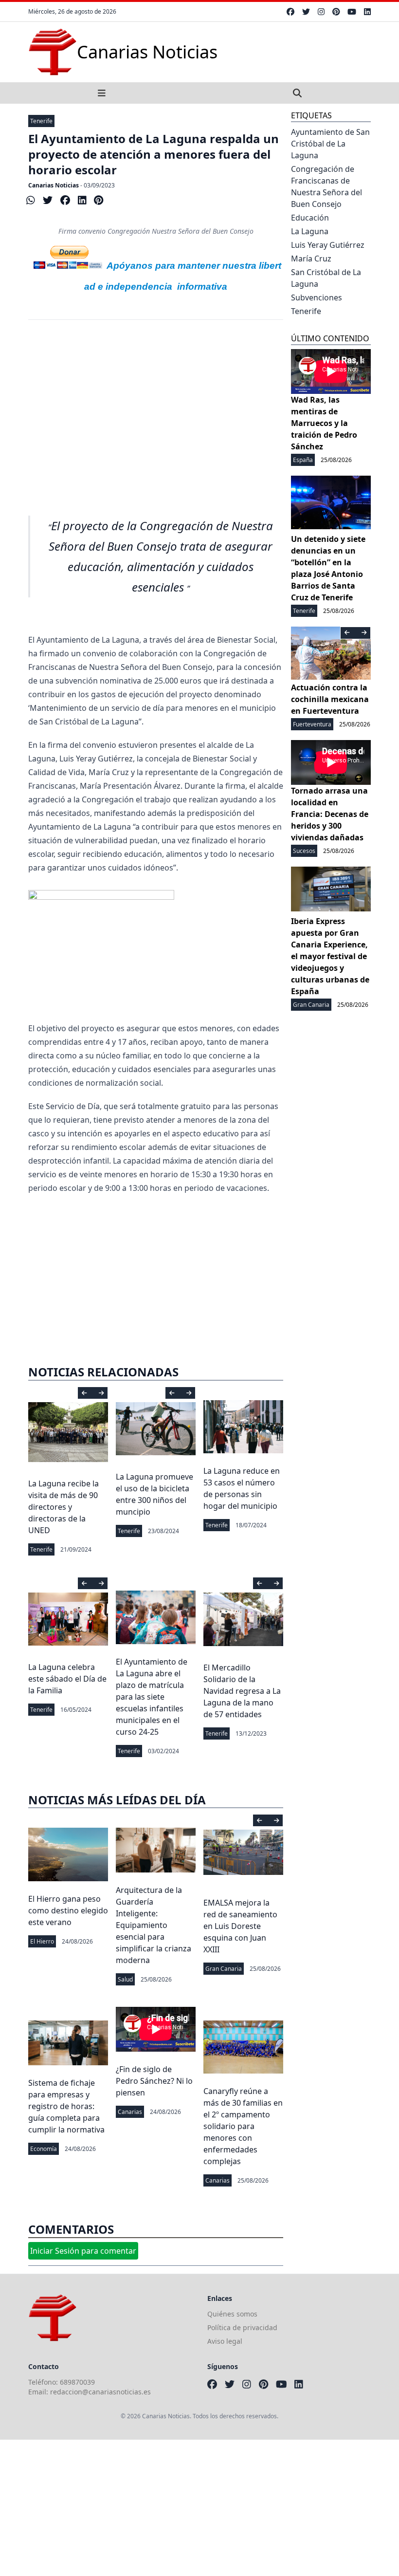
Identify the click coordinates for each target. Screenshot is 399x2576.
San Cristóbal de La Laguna (326, 278)
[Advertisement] (156, 411)
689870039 (77, 2382)
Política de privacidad (242, 2327)
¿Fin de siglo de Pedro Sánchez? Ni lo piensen (154, 2081)
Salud (125, 1979)
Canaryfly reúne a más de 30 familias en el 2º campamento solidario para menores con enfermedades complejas (243, 2126)
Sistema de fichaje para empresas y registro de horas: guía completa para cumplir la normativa (66, 2106)
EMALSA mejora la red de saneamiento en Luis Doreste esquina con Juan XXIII (240, 1926)
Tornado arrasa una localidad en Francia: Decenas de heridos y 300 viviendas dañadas (330, 814)
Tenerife (41, 121)
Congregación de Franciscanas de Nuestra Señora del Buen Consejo (326, 186)
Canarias (130, 2112)
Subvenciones (317, 297)
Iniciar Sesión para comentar (83, 2251)
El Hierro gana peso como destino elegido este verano (68, 1910)
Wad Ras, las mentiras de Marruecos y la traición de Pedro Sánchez (324, 423)
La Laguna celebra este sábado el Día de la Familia (67, 1679)
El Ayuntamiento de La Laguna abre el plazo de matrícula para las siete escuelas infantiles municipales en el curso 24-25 (152, 1697)
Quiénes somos (232, 2314)
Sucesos (304, 851)
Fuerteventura (312, 724)
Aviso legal (225, 2341)
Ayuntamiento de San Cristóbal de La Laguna (330, 144)
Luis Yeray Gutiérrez (328, 245)
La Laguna (310, 231)
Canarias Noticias (54, 185)
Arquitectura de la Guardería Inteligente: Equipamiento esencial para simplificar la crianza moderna (154, 1925)
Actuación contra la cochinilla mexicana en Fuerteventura (330, 699)
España (303, 460)
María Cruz (311, 259)
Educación (310, 218)
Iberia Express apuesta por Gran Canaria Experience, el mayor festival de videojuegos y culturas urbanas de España (330, 956)
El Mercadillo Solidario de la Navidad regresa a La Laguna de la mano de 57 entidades (242, 1691)
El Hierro (42, 1941)
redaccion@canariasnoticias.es (100, 2392)
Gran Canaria (224, 1969)
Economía (44, 2149)
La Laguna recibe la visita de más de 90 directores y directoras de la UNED (63, 1507)
